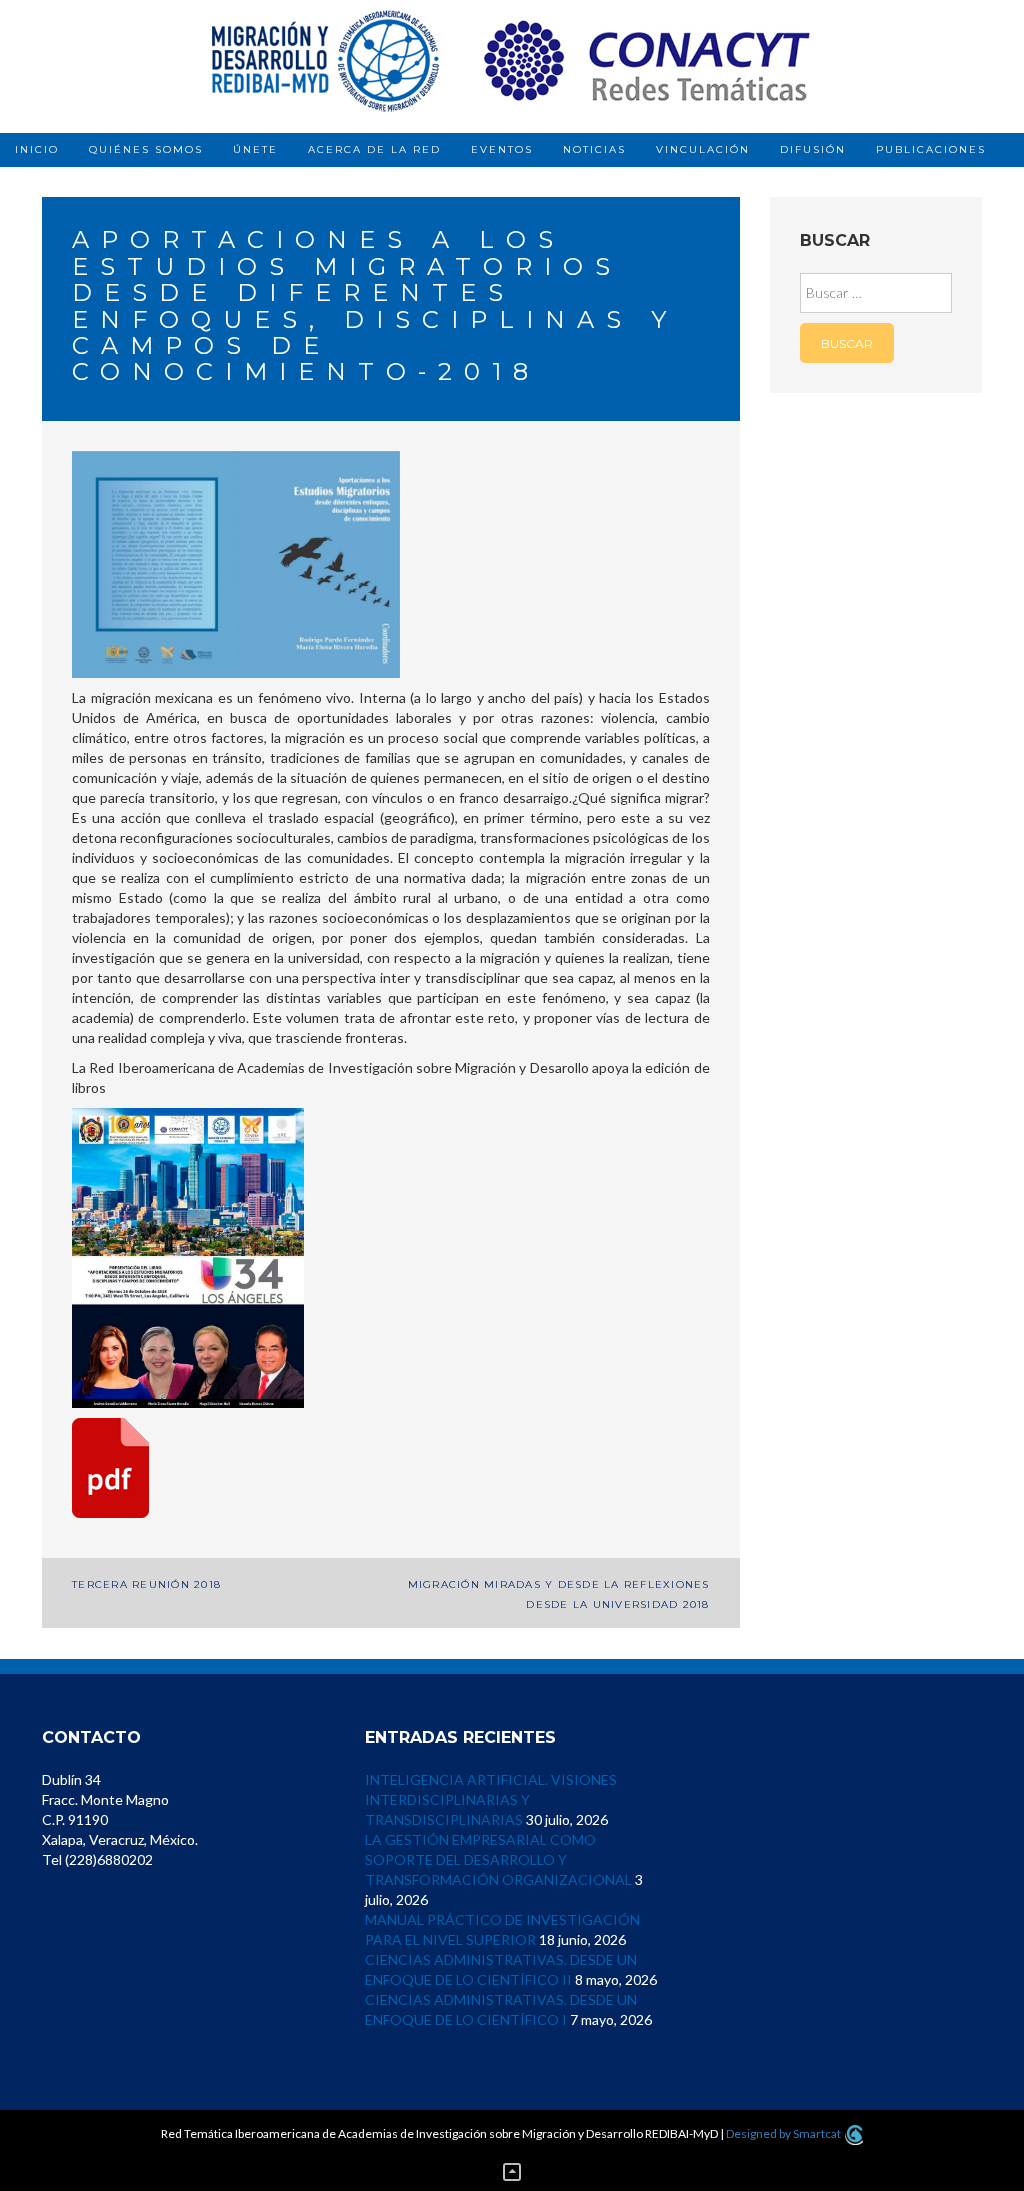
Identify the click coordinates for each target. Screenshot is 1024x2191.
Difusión (813, 149)
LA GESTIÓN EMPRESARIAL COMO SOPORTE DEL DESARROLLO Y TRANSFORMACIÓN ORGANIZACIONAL (498, 1859)
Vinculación (703, 149)
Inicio (37, 149)
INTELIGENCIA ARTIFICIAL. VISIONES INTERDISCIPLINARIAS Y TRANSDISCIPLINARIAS (491, 1799)
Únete (255, 149)
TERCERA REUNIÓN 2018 (146, 1584)
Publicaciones (931, 149)
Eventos (502, 149)
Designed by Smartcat (784, 2133)
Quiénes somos (146, 149)
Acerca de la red (374, 149)
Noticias (594, 149)
